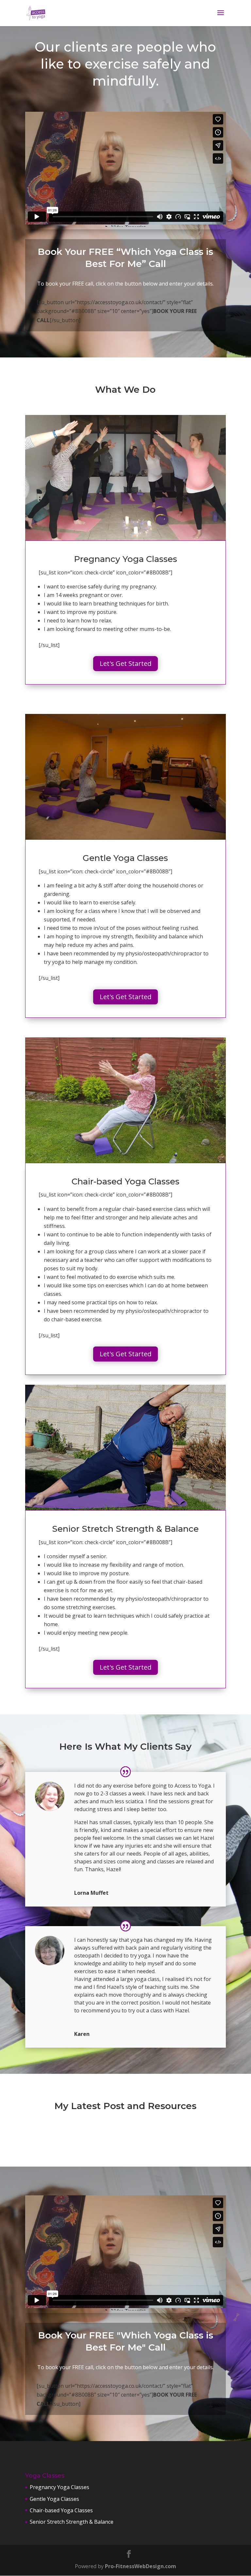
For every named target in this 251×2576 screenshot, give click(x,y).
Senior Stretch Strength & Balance (72, 2522)
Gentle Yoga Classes (54, 2499)
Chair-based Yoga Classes (61, 2510)
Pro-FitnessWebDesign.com (141, 2566)
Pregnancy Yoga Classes (59, 2487)
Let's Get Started (125, 663)
